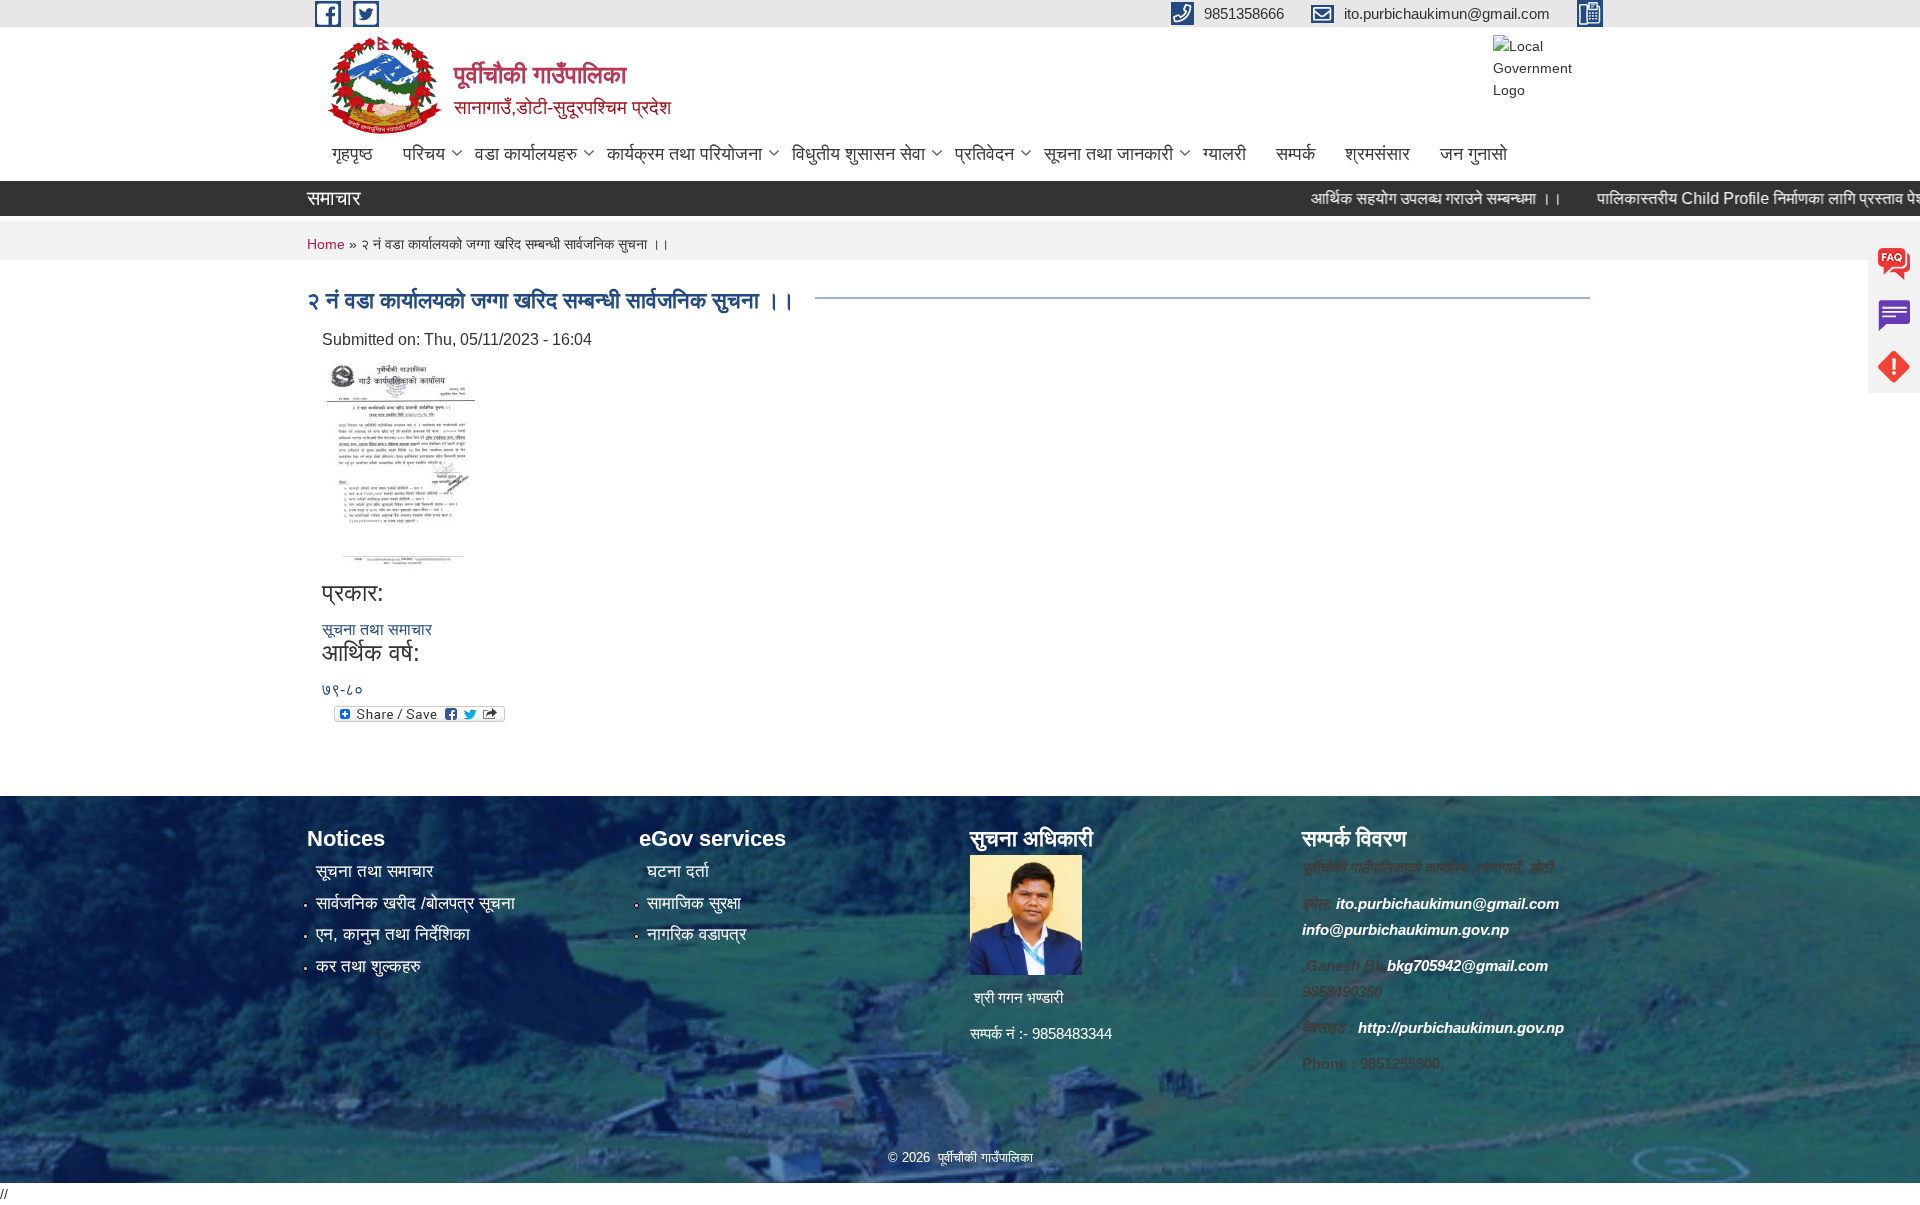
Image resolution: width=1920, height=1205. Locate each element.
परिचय (424, 154)
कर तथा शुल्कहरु (368, 966)
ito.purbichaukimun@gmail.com (1447, 903)
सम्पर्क (1295, 154)
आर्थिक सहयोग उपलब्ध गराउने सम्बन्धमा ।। (1400, 198)
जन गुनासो (1473, 154)
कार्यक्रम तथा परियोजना (684, 154)
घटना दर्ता (678, 871)
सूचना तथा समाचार (377, 629)
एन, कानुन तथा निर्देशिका (393, 934)
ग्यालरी (1224, 154)
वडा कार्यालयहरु (526, 154)
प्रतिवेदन (984, 154)
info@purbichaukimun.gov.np (1405, 929)
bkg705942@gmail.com (1467, 965)
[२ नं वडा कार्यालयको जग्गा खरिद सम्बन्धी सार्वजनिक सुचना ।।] (401, 464)
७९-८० (342, 689)
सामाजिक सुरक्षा (694, 903)
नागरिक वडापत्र (696, 934)
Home (326, 244)
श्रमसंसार (1377, 154)
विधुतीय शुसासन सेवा (858, 154)
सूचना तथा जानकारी (1108, 154)
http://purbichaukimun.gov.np (1461, 1027)
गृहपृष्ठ (352, 154)
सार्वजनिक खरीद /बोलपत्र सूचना (415, 903)
